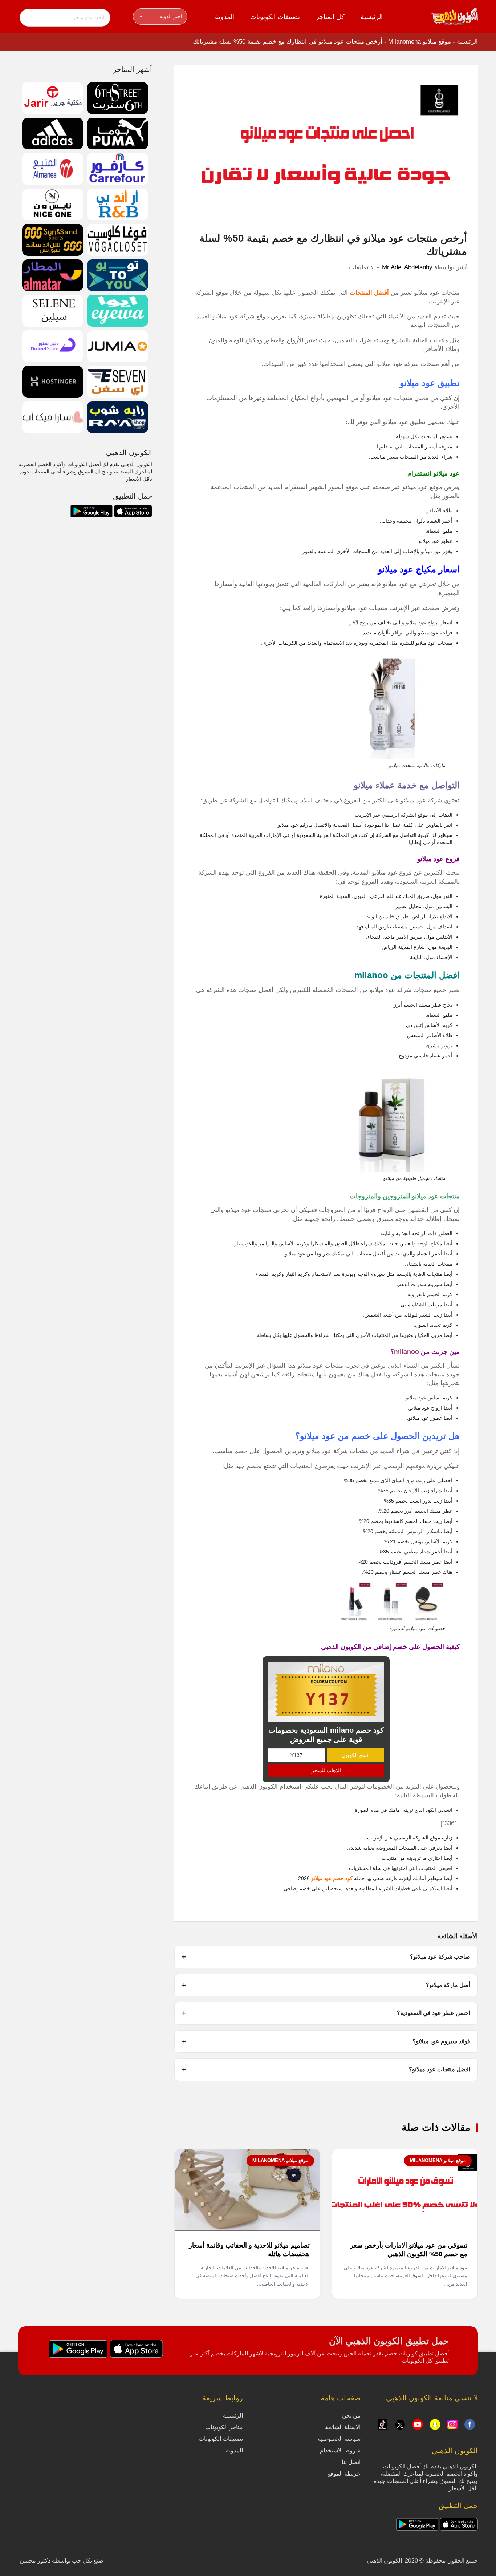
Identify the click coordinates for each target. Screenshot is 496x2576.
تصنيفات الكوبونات (275, 17)
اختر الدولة (161, 16)
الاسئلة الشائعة (343, 2427)
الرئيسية (372, 17)
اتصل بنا (351, 2462)
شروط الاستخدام (340, 2450)
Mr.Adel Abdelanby (407, 267)
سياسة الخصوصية (339, 2439)
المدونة (225, 17)
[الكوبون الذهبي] (455, 16)
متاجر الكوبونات (224, 2427)
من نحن (351, 2416)
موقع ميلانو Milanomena (420, 42)
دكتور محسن (35, 2561)
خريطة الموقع (344, 2474)
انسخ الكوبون (356, 1755)
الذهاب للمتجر (326, 1770)
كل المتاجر (330, 17)
